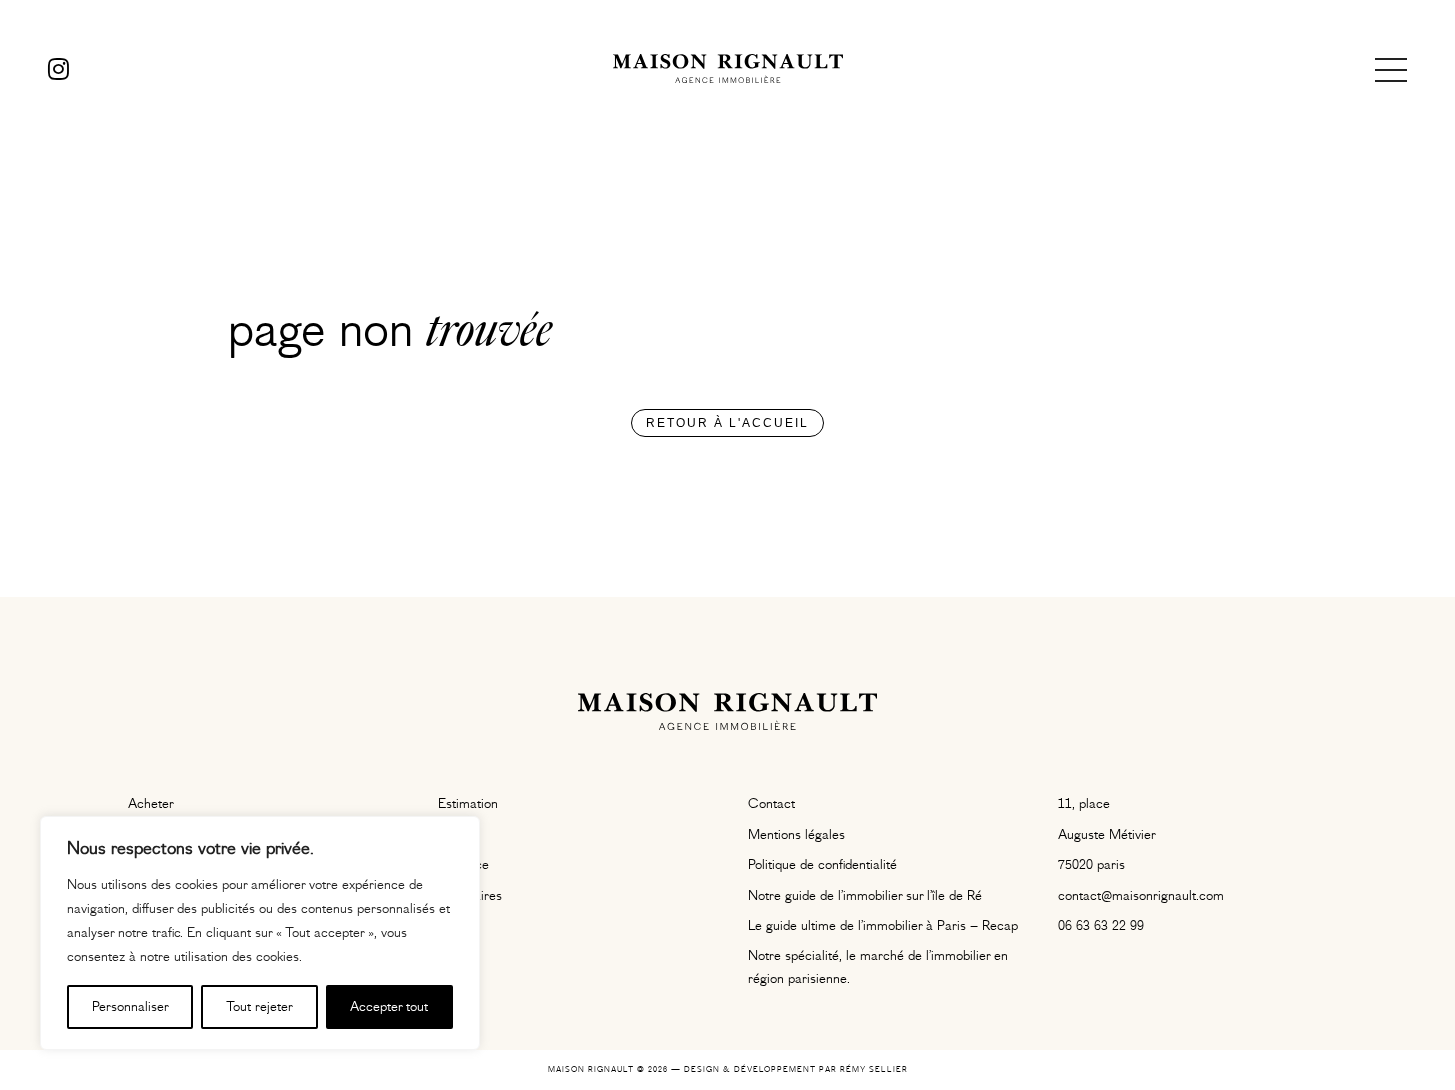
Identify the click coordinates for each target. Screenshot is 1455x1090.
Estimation (468, 804)
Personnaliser (130, 1007)
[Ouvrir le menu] (1391, 70)
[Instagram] (58, 70)
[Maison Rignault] (728, 70)
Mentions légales (796, 835)
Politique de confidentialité (822, 865)
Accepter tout (389, 1007)
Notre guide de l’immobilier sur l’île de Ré (865, 896)
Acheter (151, 804)
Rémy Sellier (874, 1069)
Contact (771, 804)
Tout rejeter (259, 1007)
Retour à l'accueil (727, 423)
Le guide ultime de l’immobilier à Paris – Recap (883, 926)
